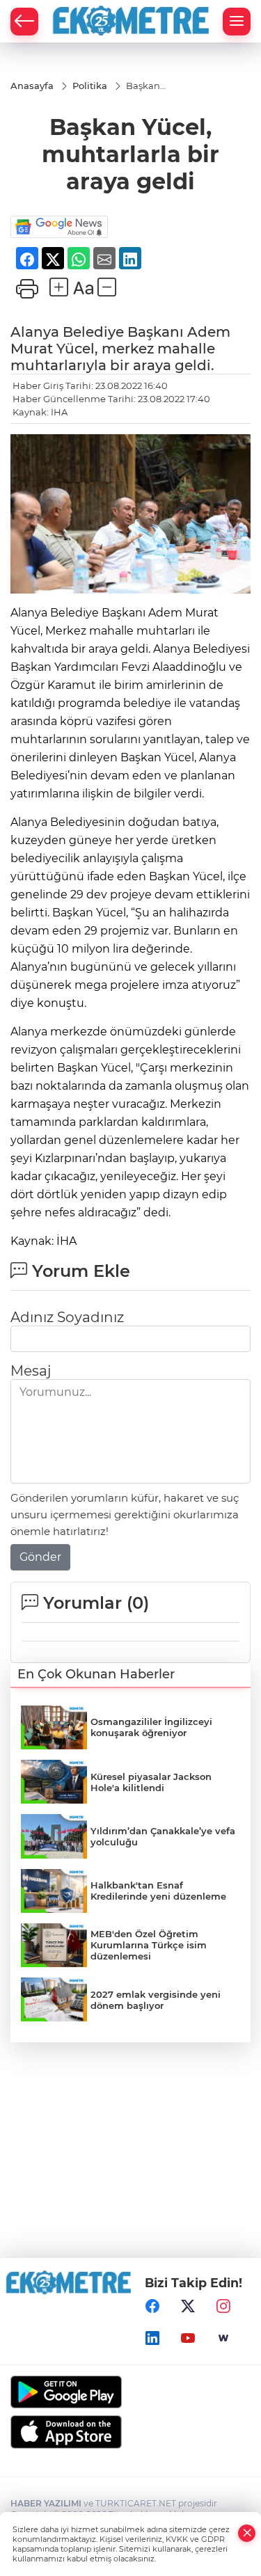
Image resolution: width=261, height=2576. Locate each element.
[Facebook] (152, 2306)
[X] (188, 2306)
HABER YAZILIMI (46, 2503)
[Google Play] (130, 2392)
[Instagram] (223, 2306)
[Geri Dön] (24, 22)
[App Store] (130, 2432)
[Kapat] (247, 2533)
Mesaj (31, 1371)
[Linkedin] (152, 2338)
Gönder (40, 1557)
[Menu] (237, 22)
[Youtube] (188, 2338)
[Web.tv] (223, 2338)
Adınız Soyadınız (67, 1317)
